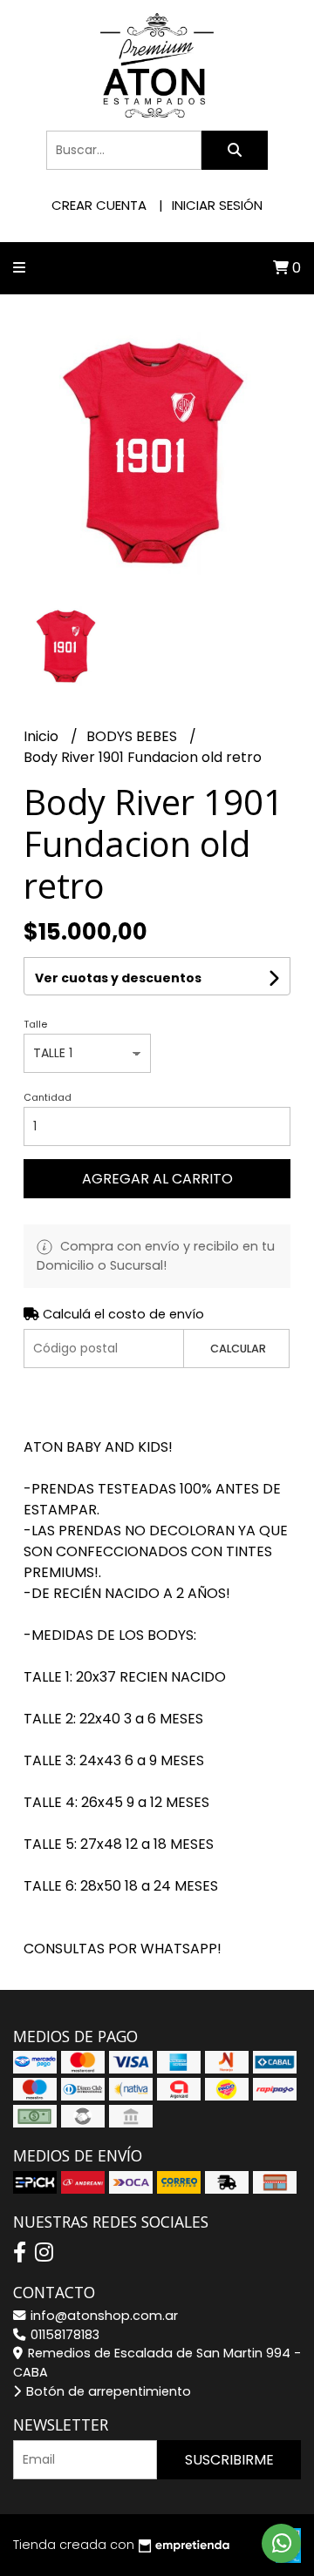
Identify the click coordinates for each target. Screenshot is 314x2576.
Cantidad (48, 1097)
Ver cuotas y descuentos (118, 978)
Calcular (238, 1349)
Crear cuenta (99, 205)
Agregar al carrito (157, 1179)
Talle (35, 1024)
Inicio (43, 736)
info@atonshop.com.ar (102, 2316)
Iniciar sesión (217, 205)
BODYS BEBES (133, 736)
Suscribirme (229, 2460)
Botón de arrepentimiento (107, 2391)
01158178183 (63, 2335)
